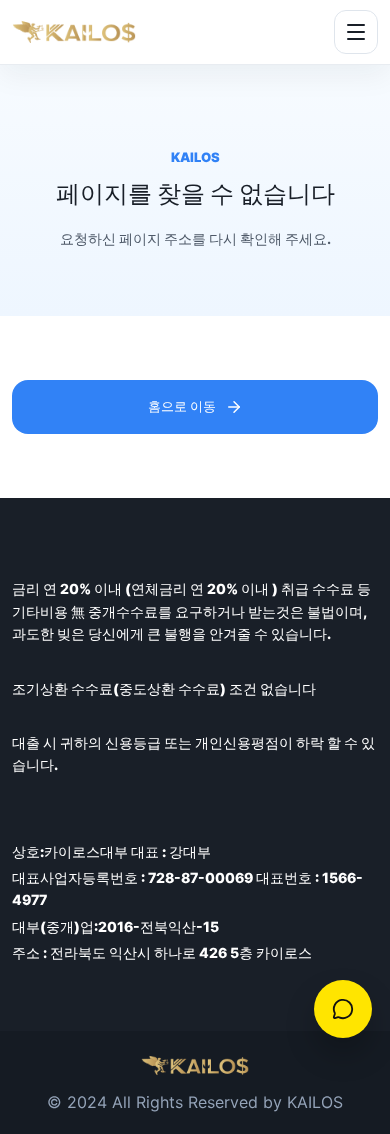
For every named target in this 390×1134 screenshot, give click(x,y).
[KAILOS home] (74, 32)
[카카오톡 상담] (343, 1009)
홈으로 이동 (182, 406)
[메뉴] (356, 32)
